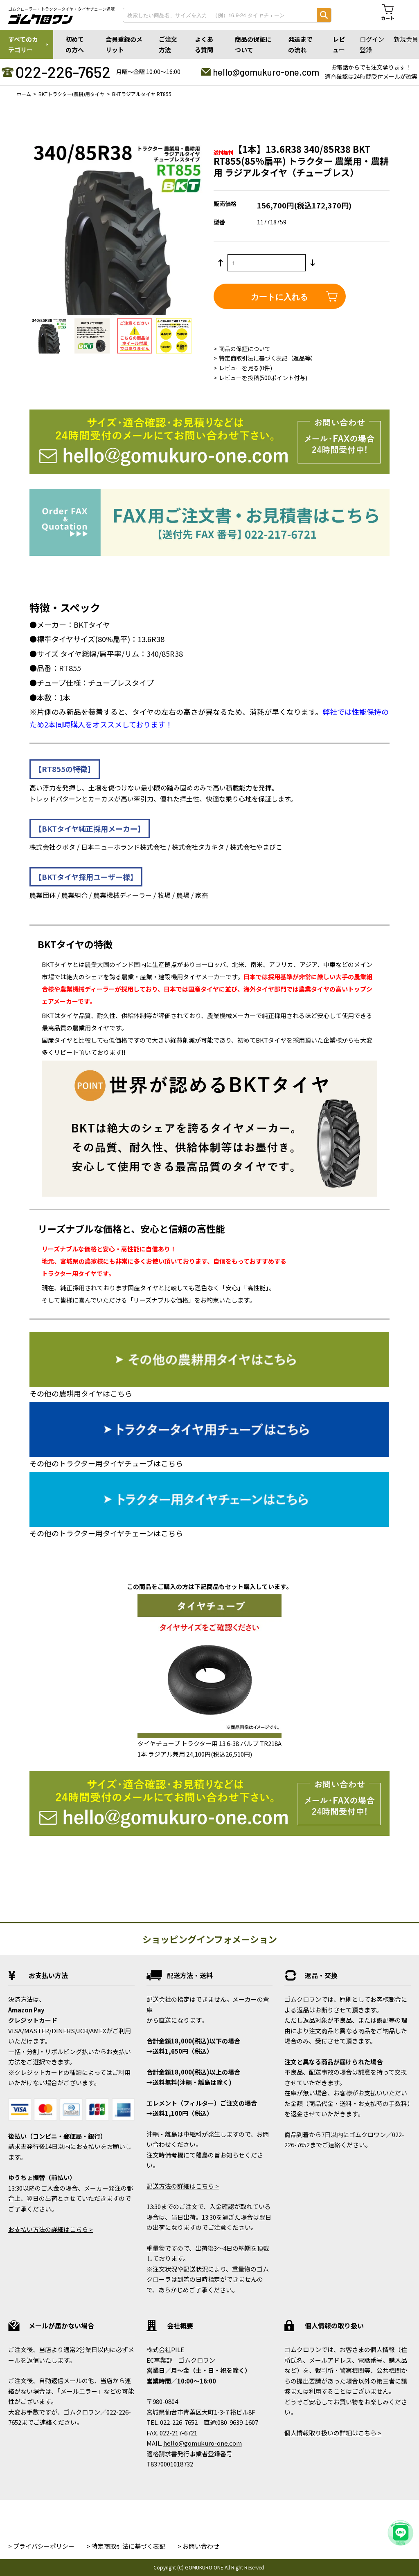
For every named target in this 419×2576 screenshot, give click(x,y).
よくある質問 (204, 44)
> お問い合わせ (198, 2546)
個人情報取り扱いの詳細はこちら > (333, 2433)
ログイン (372, 39)
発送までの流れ (300, 44)
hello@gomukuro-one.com (266, 72)
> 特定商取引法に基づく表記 (126, 2546)
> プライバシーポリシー (41, 2546)
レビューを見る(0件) (246, 368)
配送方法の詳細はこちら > (183, 2186)
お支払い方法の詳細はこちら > (51, 2229)
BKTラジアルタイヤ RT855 (142, 94)
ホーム (24, 94)
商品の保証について (253, 44)
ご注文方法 (168, 44)
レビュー (339, 44)
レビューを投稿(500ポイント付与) (263, 378)
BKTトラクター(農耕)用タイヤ (72, 94)
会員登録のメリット (124, 44)
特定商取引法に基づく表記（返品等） (268, 358)
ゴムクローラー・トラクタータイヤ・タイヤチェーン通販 (61, 9)
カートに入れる (279, 296)
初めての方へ (75, 44)
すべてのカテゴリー (23, 44)
